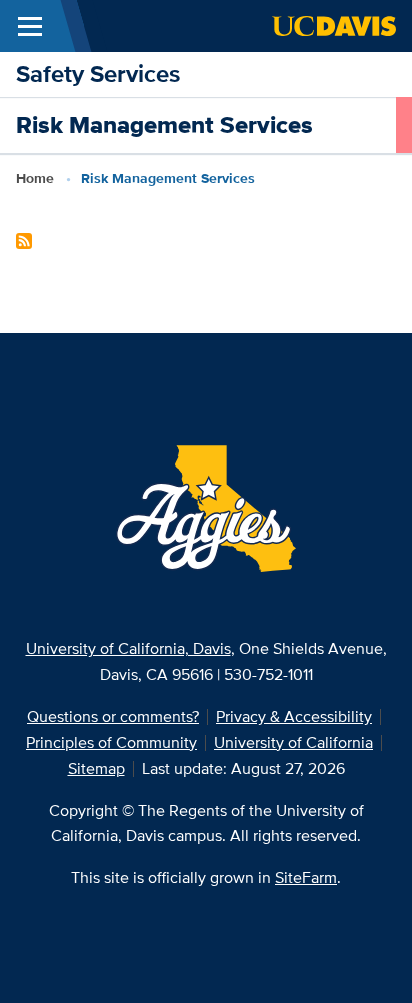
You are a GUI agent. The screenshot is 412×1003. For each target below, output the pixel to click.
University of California (293, 742)
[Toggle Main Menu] (30, 26)
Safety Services (98, 73)
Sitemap (96, 768)
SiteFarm (306, 877)
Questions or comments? (113, 716)
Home (35, 178)
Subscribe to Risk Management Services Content (24, 241)
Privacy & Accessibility (294, 716)
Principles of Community (111, 742)
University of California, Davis (128, 648)
